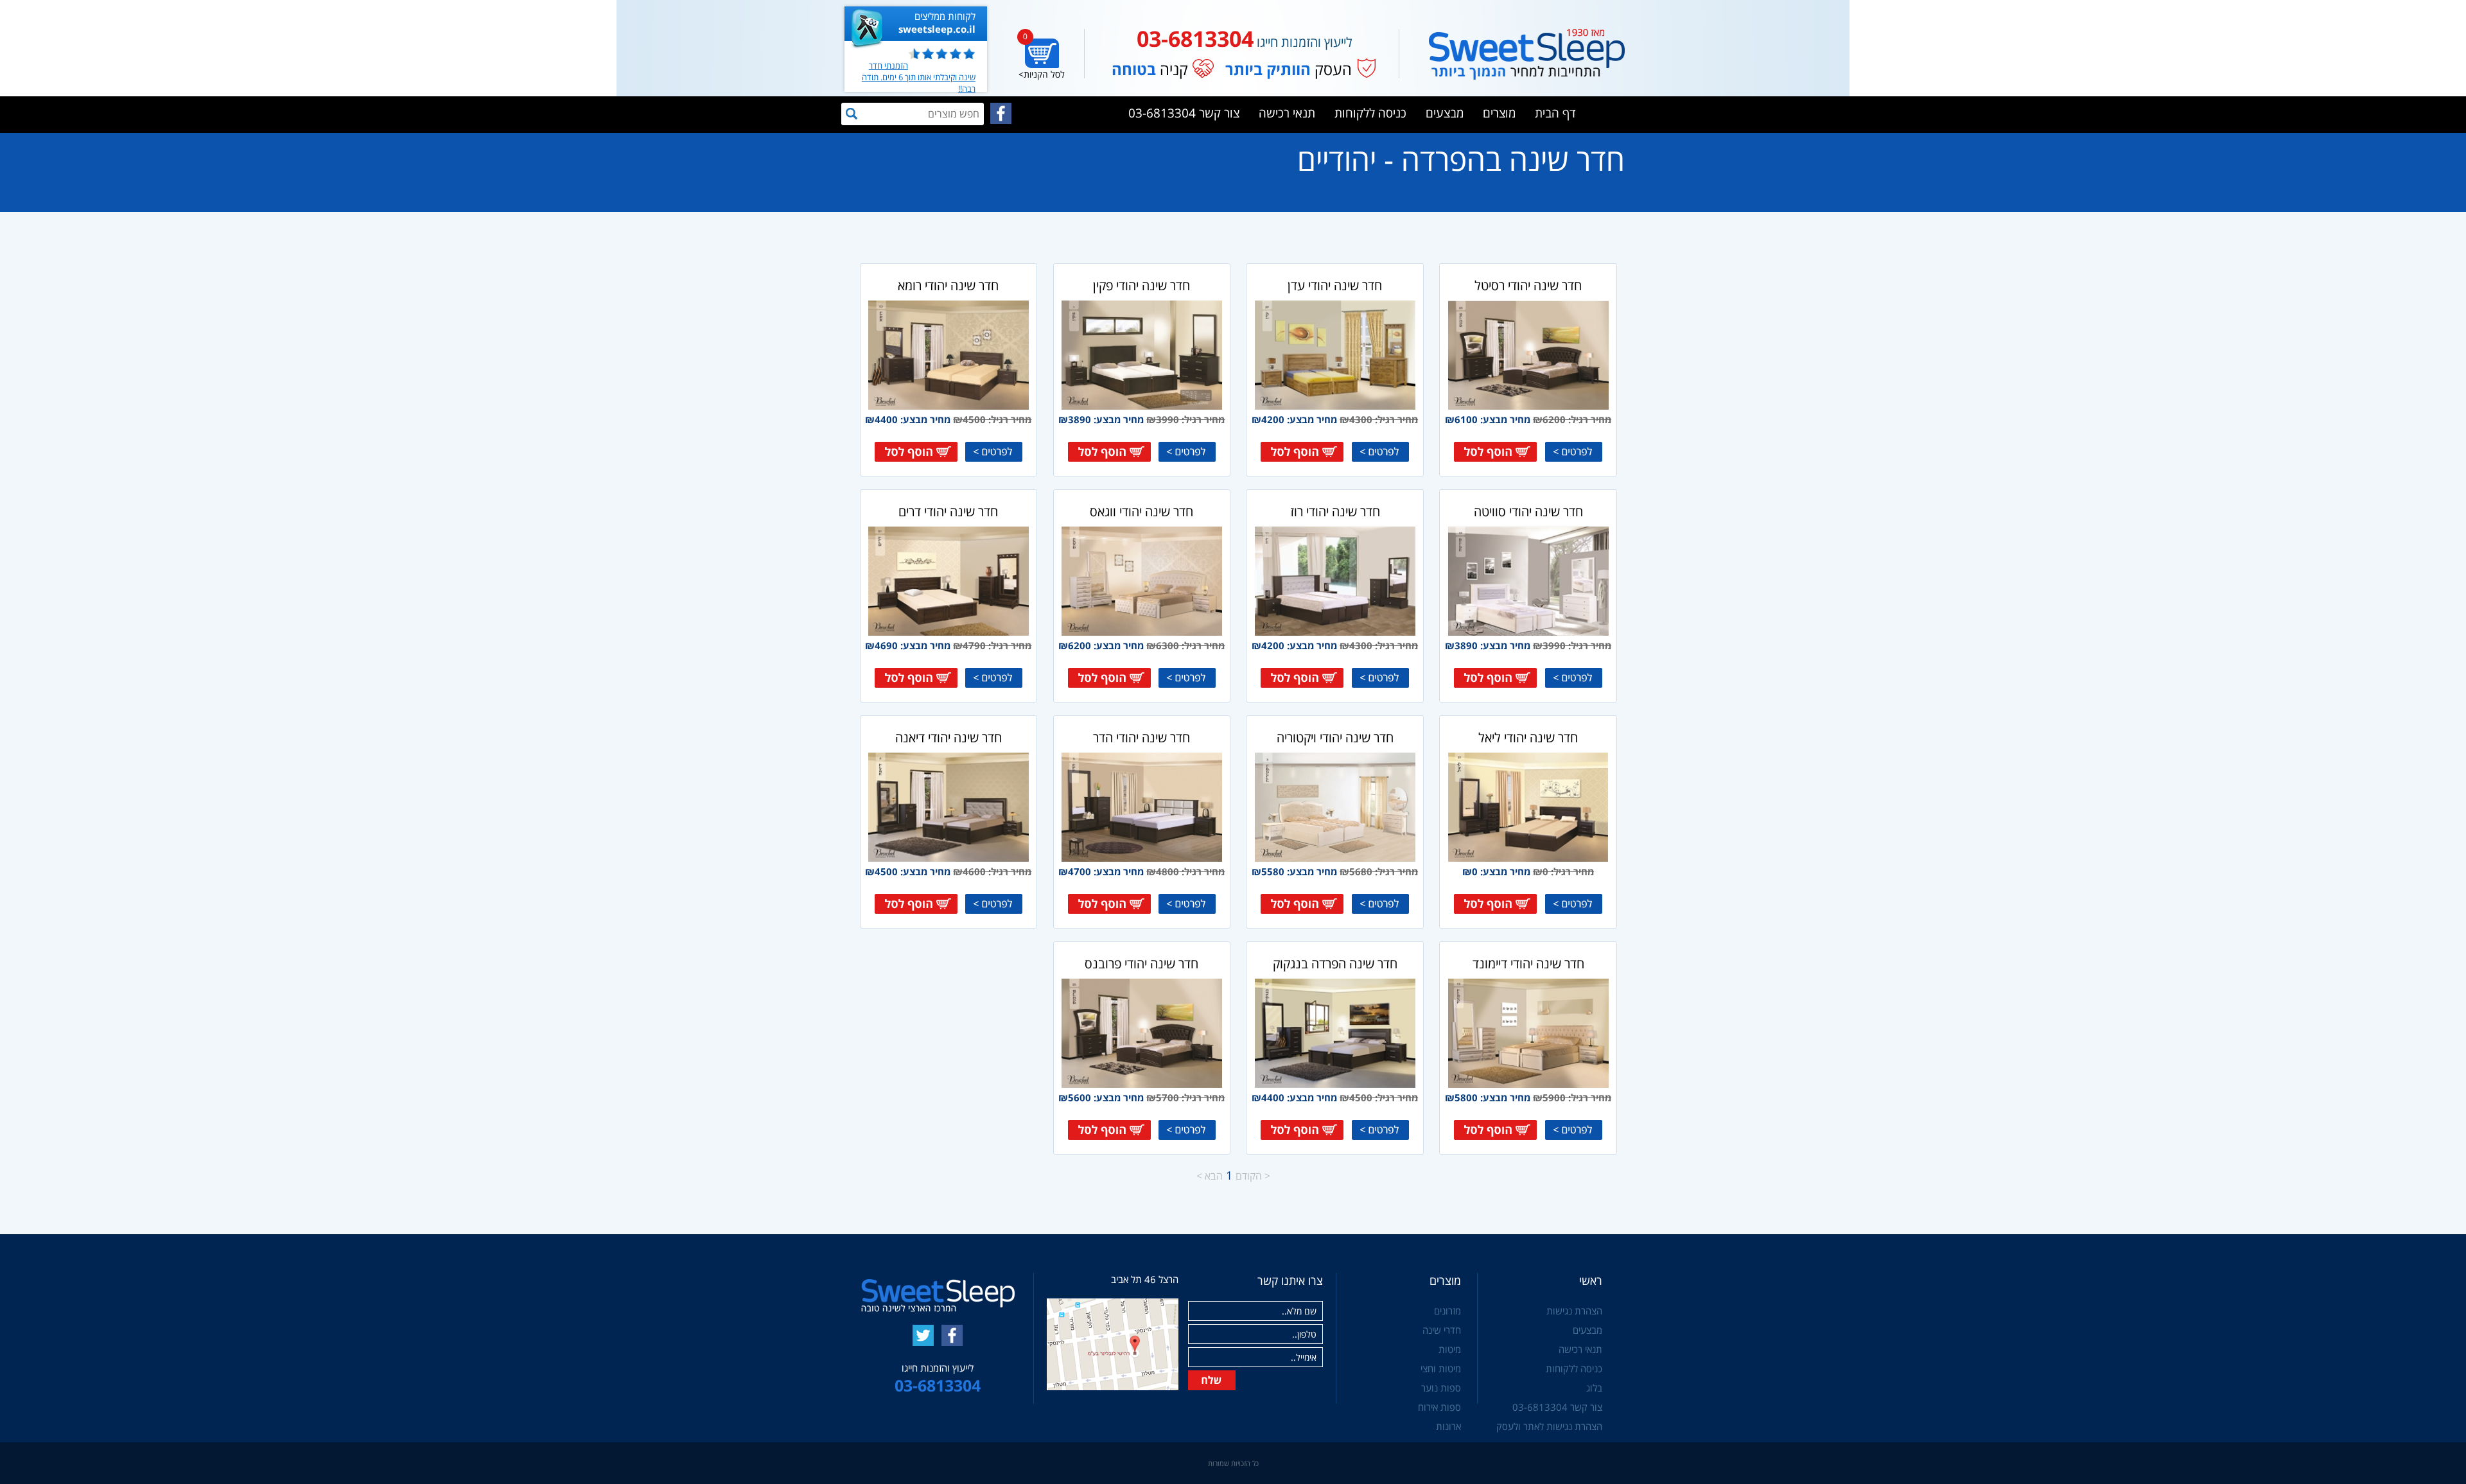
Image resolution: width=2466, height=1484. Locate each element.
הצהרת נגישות (1574, 1311)
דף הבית (1555, 113)
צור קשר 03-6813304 (1184, 113)
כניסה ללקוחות (1370, 113)
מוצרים (1499, 113)
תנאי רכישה (1287, 113)
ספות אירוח (1439, 1407)
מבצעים (1445, 113)
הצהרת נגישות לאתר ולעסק (1549, 1426)
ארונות (1448, 1426)
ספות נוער (1441, 1388)
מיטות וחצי (1441, 1368)
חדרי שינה (1442, 1330)
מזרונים (1447, 1311)
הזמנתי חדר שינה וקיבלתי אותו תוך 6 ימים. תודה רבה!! (919, 77)
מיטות (1450, 1349)
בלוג (1594, 1388)
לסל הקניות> (1042, 74)
